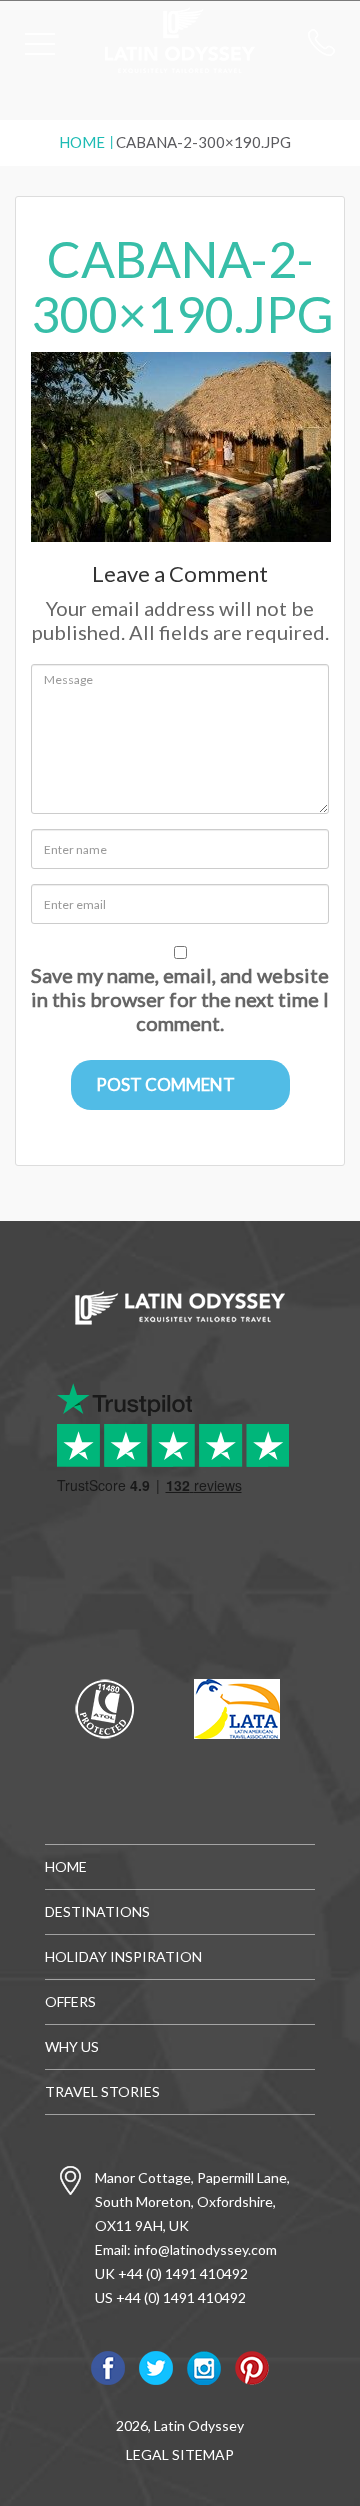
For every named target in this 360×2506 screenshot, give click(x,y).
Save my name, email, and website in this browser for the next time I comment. (180, 999)
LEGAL (147, 2454)
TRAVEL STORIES (102, 2091)
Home (82, 142)
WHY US (72, 2046)
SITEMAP (203, 2454)
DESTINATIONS (97, 1911)
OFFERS (70, 2001)
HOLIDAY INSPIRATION (123, 1956)
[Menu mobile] (40, 48)
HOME (66, 1866)
